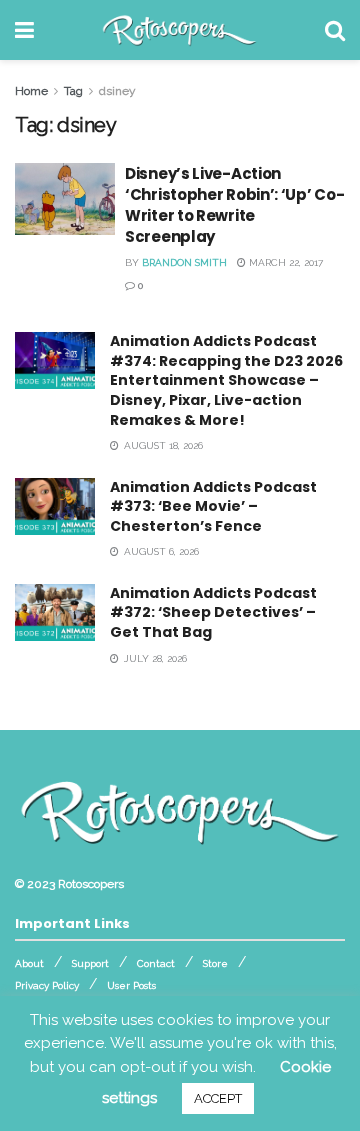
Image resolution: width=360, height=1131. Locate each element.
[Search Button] (335, 30)
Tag (73, 91)
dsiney (117, 91)
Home (31, 91)
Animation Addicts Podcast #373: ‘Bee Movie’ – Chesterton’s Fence (213, 506)
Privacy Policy (47, 985)
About (29, 963)
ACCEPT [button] (218, 1098)
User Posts (131, 985)
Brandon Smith (184, 262)
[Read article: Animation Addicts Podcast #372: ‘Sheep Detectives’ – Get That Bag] (55, 612)
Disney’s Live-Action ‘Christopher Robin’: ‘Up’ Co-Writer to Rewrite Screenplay (234, 205)
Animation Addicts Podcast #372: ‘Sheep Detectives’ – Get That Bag (213, 612)
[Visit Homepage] (179, 30)
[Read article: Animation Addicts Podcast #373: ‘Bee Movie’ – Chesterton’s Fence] (55, 506)
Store (215, 963)
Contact (156, 963)
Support (90, 963)
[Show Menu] (24, 30)
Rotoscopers (91, 884)
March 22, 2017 (284, 262)
